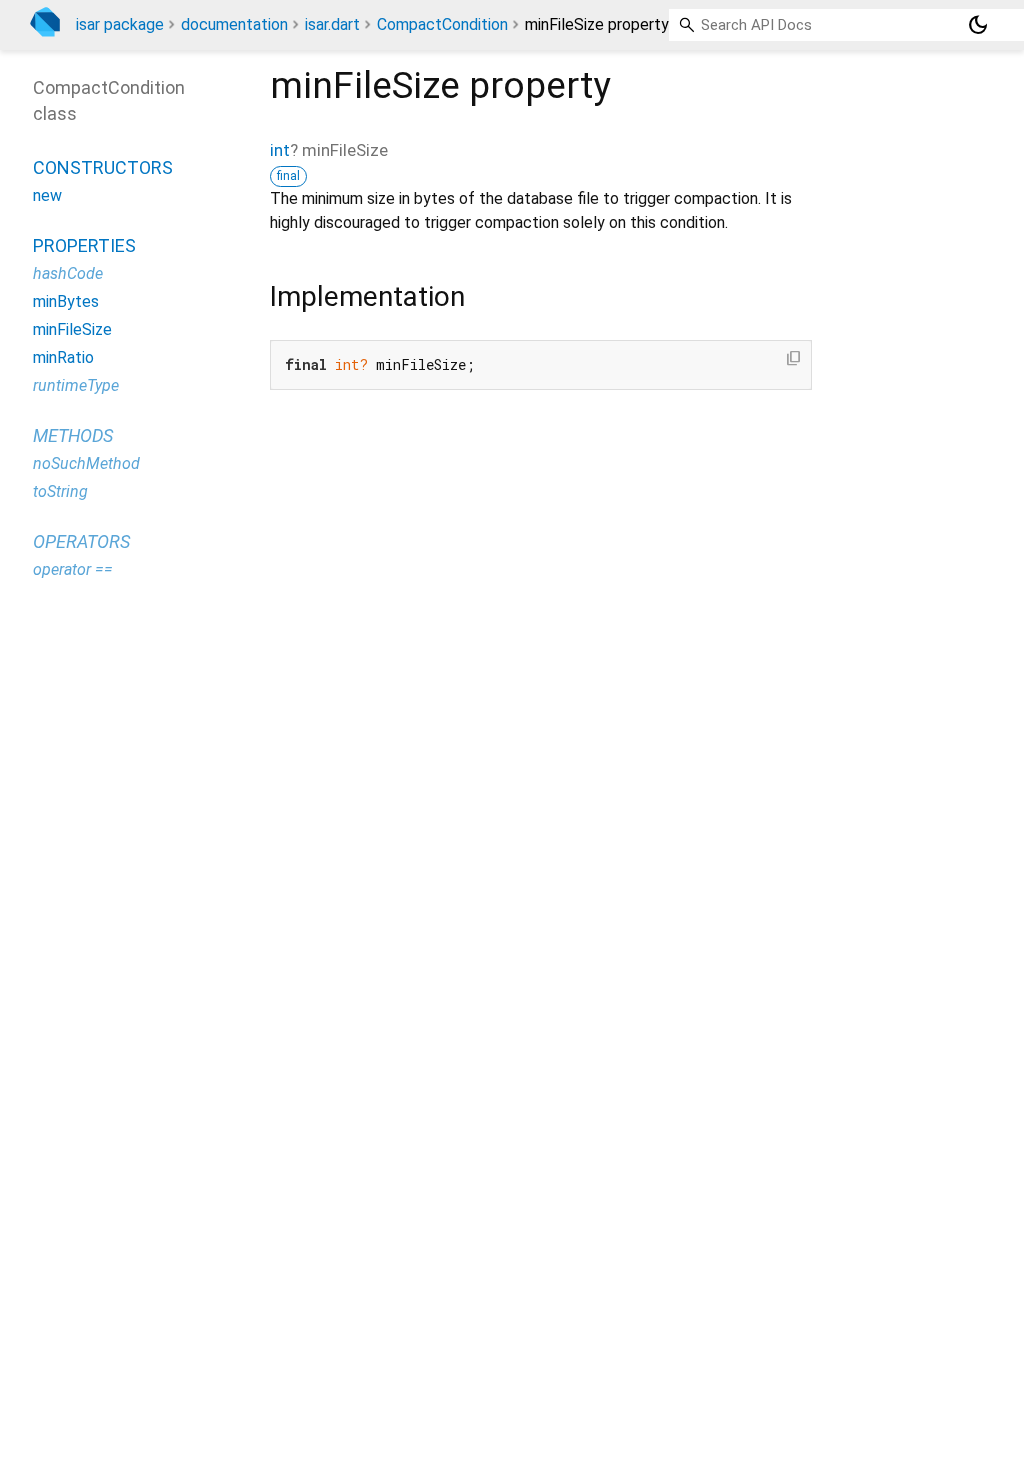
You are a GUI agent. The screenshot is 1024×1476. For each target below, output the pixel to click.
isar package (120, 24)
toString (60, 491)
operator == (73, 569)
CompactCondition (442, 24)
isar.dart (332, 24)
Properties (84, 245)
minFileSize (72, 329)
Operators (81, 541)
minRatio (63, 357)
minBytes (66, 301)
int (280, 150)
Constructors (103, 167)
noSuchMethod (86, 463)
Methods (73, 435)
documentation (234, 24)
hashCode (68, 273)
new (47, 195)
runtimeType (76, 385)
